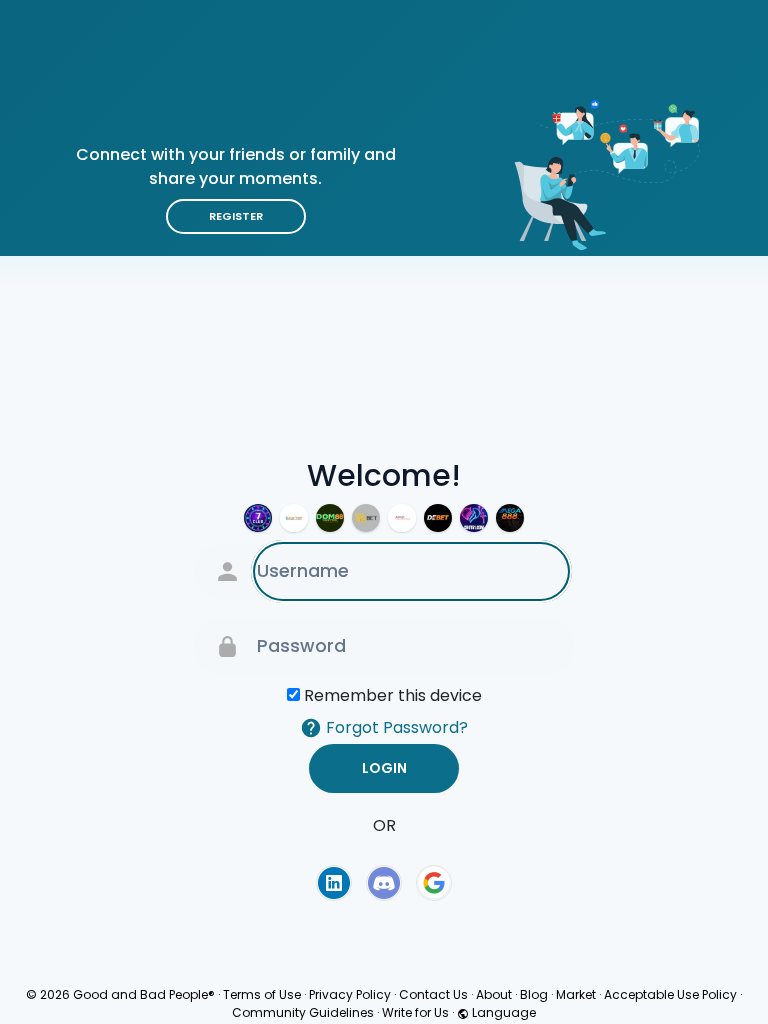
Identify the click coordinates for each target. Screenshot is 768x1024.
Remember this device (393, 695)
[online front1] (294, 518)
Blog (534, 994)
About (494, 994)
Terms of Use (262, 994)
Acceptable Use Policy (670, 994)
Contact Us (433, 994)
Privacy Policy (350, 994)
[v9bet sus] (366, 518)
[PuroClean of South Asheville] (402, 518)
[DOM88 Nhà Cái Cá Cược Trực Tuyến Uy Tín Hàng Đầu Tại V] (330, 518)
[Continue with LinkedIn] (334, 883)
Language (502, 1012)
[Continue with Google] (434, 883)
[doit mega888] (510, 518)
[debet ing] (438, 518)
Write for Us (415, 1012)
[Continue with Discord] (384, 883)
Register (236, 216)
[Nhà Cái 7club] (258, 518)
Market (576, 994)
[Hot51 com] (474, 518)
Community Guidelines (303, 1012)
